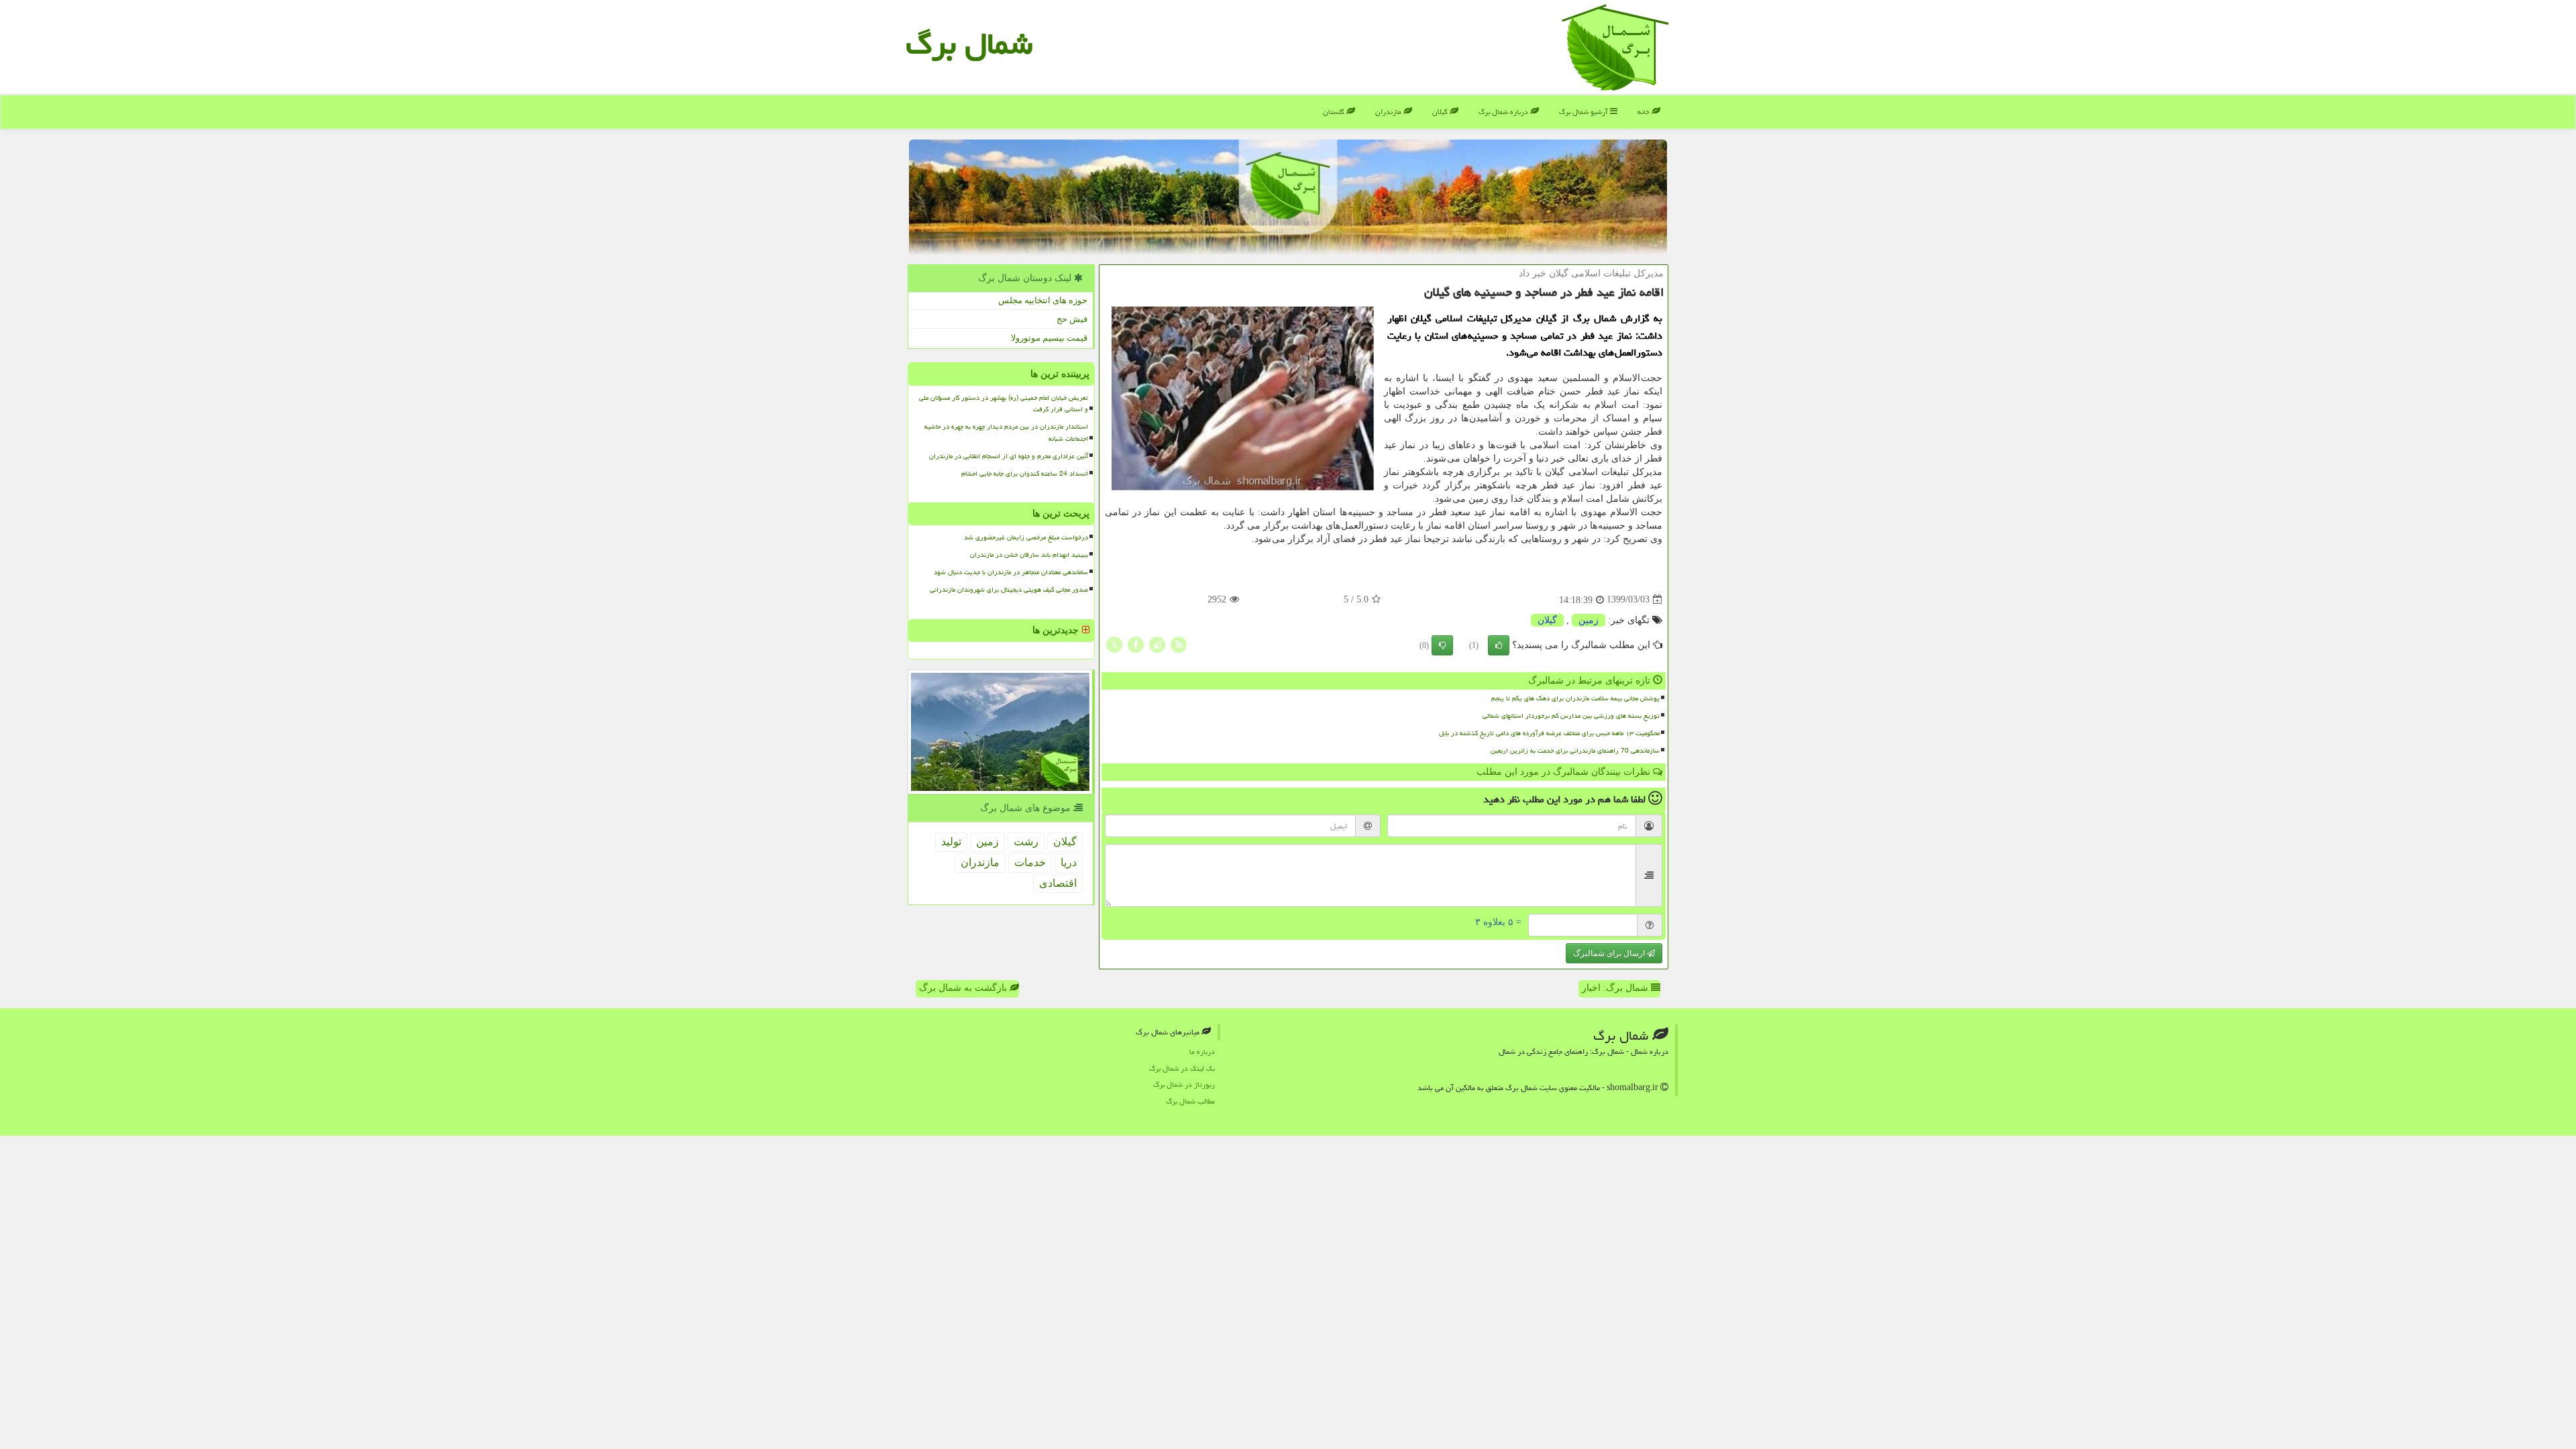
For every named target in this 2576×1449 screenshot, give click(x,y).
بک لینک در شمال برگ (1182, 1068)
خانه (1645, 112)
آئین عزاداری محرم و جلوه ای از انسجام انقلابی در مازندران (1009, 456)
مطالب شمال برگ (1190, 1101)
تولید (951, 842)
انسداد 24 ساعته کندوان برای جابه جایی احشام (1025, 474)
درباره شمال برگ (1504, 112)
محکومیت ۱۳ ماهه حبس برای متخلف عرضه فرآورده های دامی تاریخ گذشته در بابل (1549, 733)
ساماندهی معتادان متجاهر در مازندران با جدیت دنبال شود (1011, 572)
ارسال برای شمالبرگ (1610, 953)
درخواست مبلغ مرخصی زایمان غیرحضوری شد (1026, 537)
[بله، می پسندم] (1499, 645)
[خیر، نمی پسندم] (1442, 645)
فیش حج (1072, 319)
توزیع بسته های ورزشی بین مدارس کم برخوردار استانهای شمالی (1571, 716)
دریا (1069, 862)
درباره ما (1202, 1052)
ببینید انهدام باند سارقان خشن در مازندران (1029, 555)
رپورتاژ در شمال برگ (1184, 1084)
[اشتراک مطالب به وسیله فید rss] (1179, 644)
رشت (1026, 842)
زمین (1589, 620)
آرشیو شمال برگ (1585, 112)
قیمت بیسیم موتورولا (1049, 338)
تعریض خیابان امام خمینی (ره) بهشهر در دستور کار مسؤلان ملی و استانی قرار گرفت (1004, 404)
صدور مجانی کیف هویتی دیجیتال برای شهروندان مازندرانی (1009, 590)
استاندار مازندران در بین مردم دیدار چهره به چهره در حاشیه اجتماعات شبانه (1006, 432)
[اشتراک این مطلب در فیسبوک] (1136, 644)
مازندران (1389, 112)
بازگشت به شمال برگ (964, 988)
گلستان (1335, 112)
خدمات (1030, 862)
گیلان (1441, 112)
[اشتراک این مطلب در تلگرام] (1157, 644)
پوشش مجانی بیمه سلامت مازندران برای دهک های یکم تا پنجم (1575, 698)
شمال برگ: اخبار (1616, 988)
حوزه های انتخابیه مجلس (1043, 300)
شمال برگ (969, 44)
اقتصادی (1058, 883)
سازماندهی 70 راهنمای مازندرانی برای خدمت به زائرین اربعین (1575, 751)
